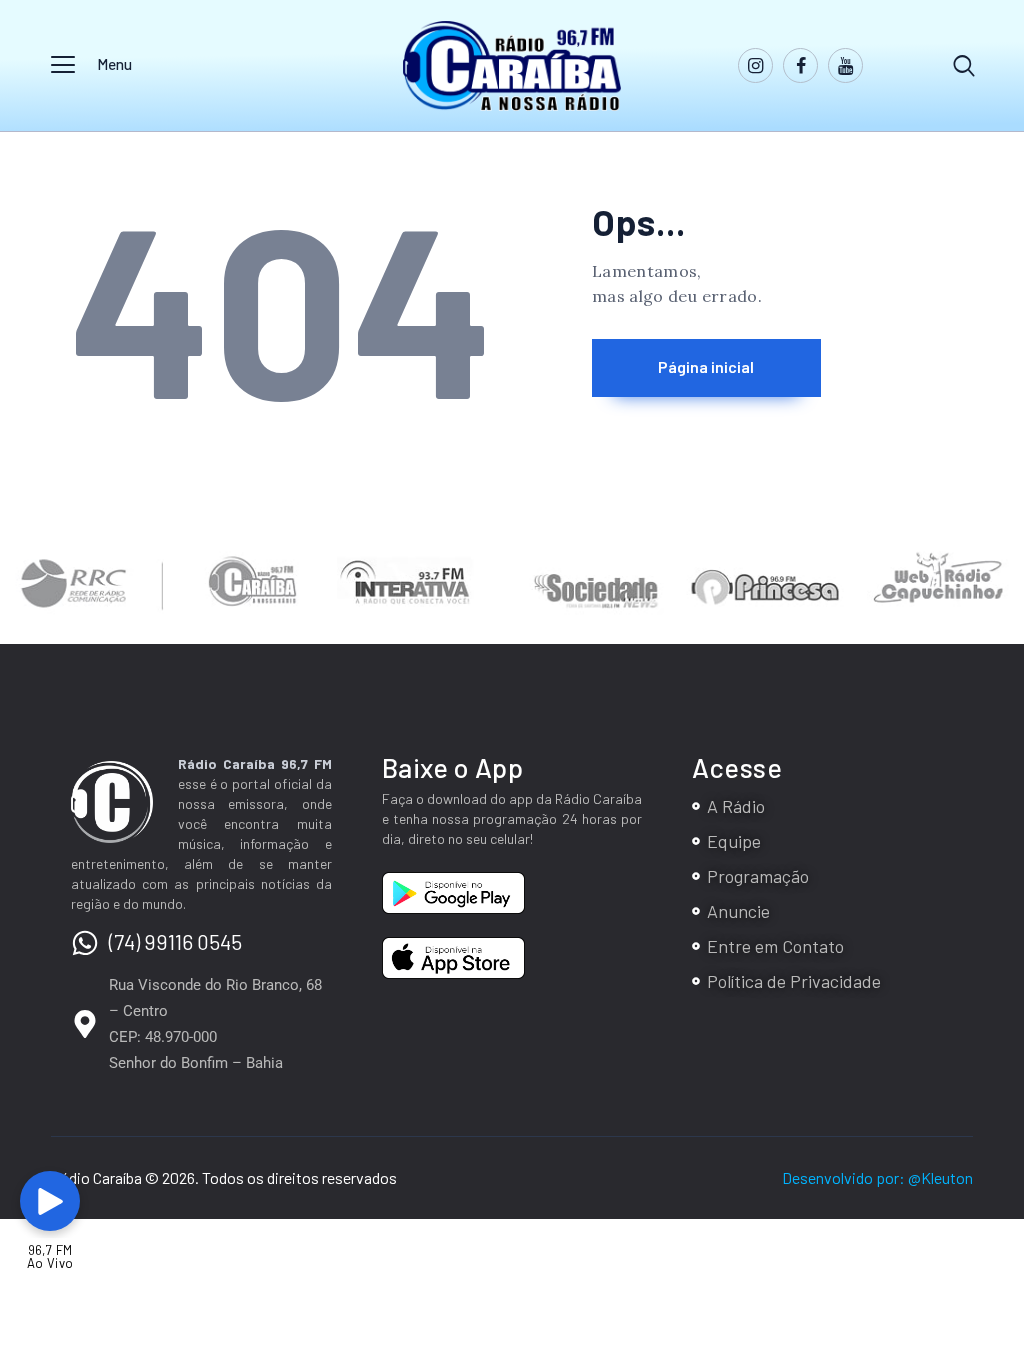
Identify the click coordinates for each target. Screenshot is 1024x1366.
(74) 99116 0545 (175, 941)
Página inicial (706, 366)
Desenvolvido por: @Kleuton (877, 1177)
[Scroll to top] (987, 1197)
